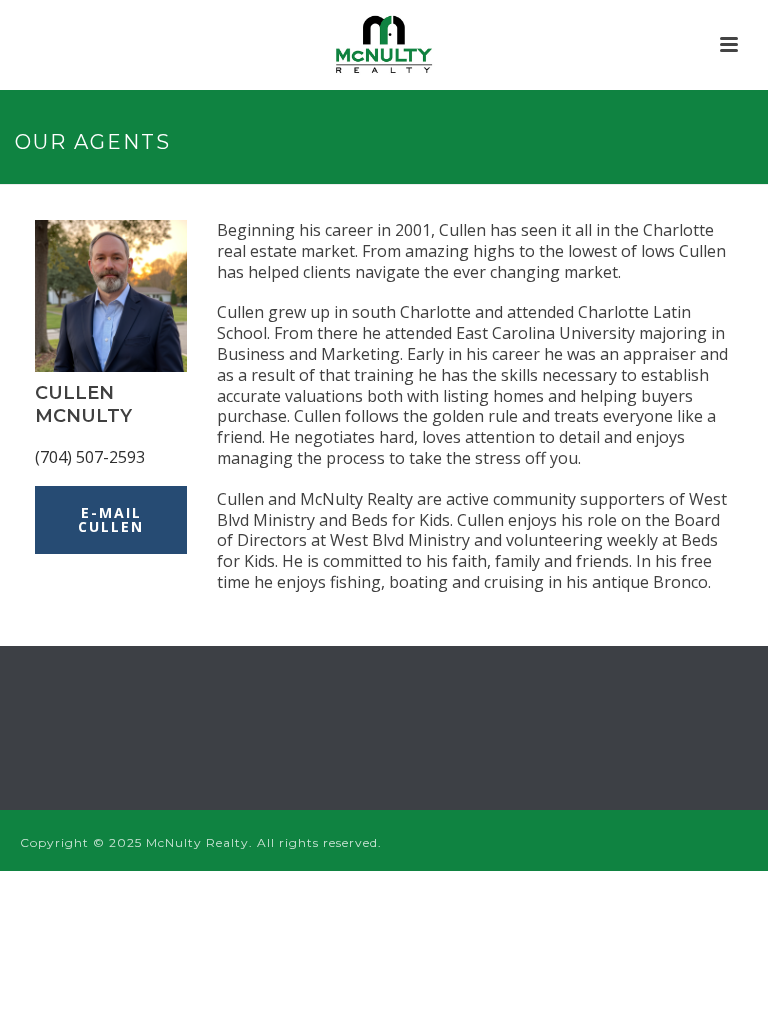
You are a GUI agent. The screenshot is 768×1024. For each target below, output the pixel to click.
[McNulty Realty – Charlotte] (384, 45)
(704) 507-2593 (90, 457)
